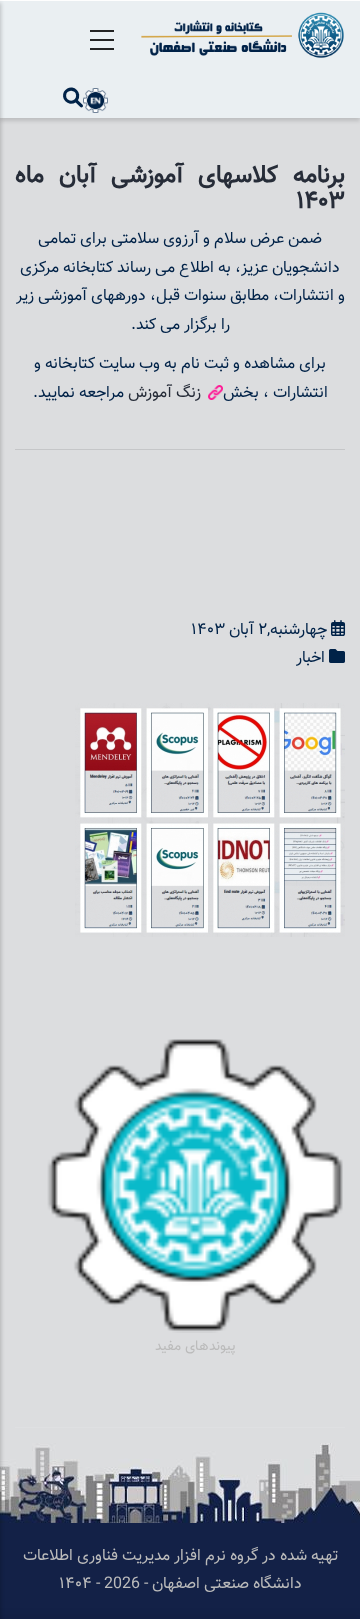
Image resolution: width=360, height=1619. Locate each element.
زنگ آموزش (166, 393)
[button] (210, 716)
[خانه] (240, 35)
